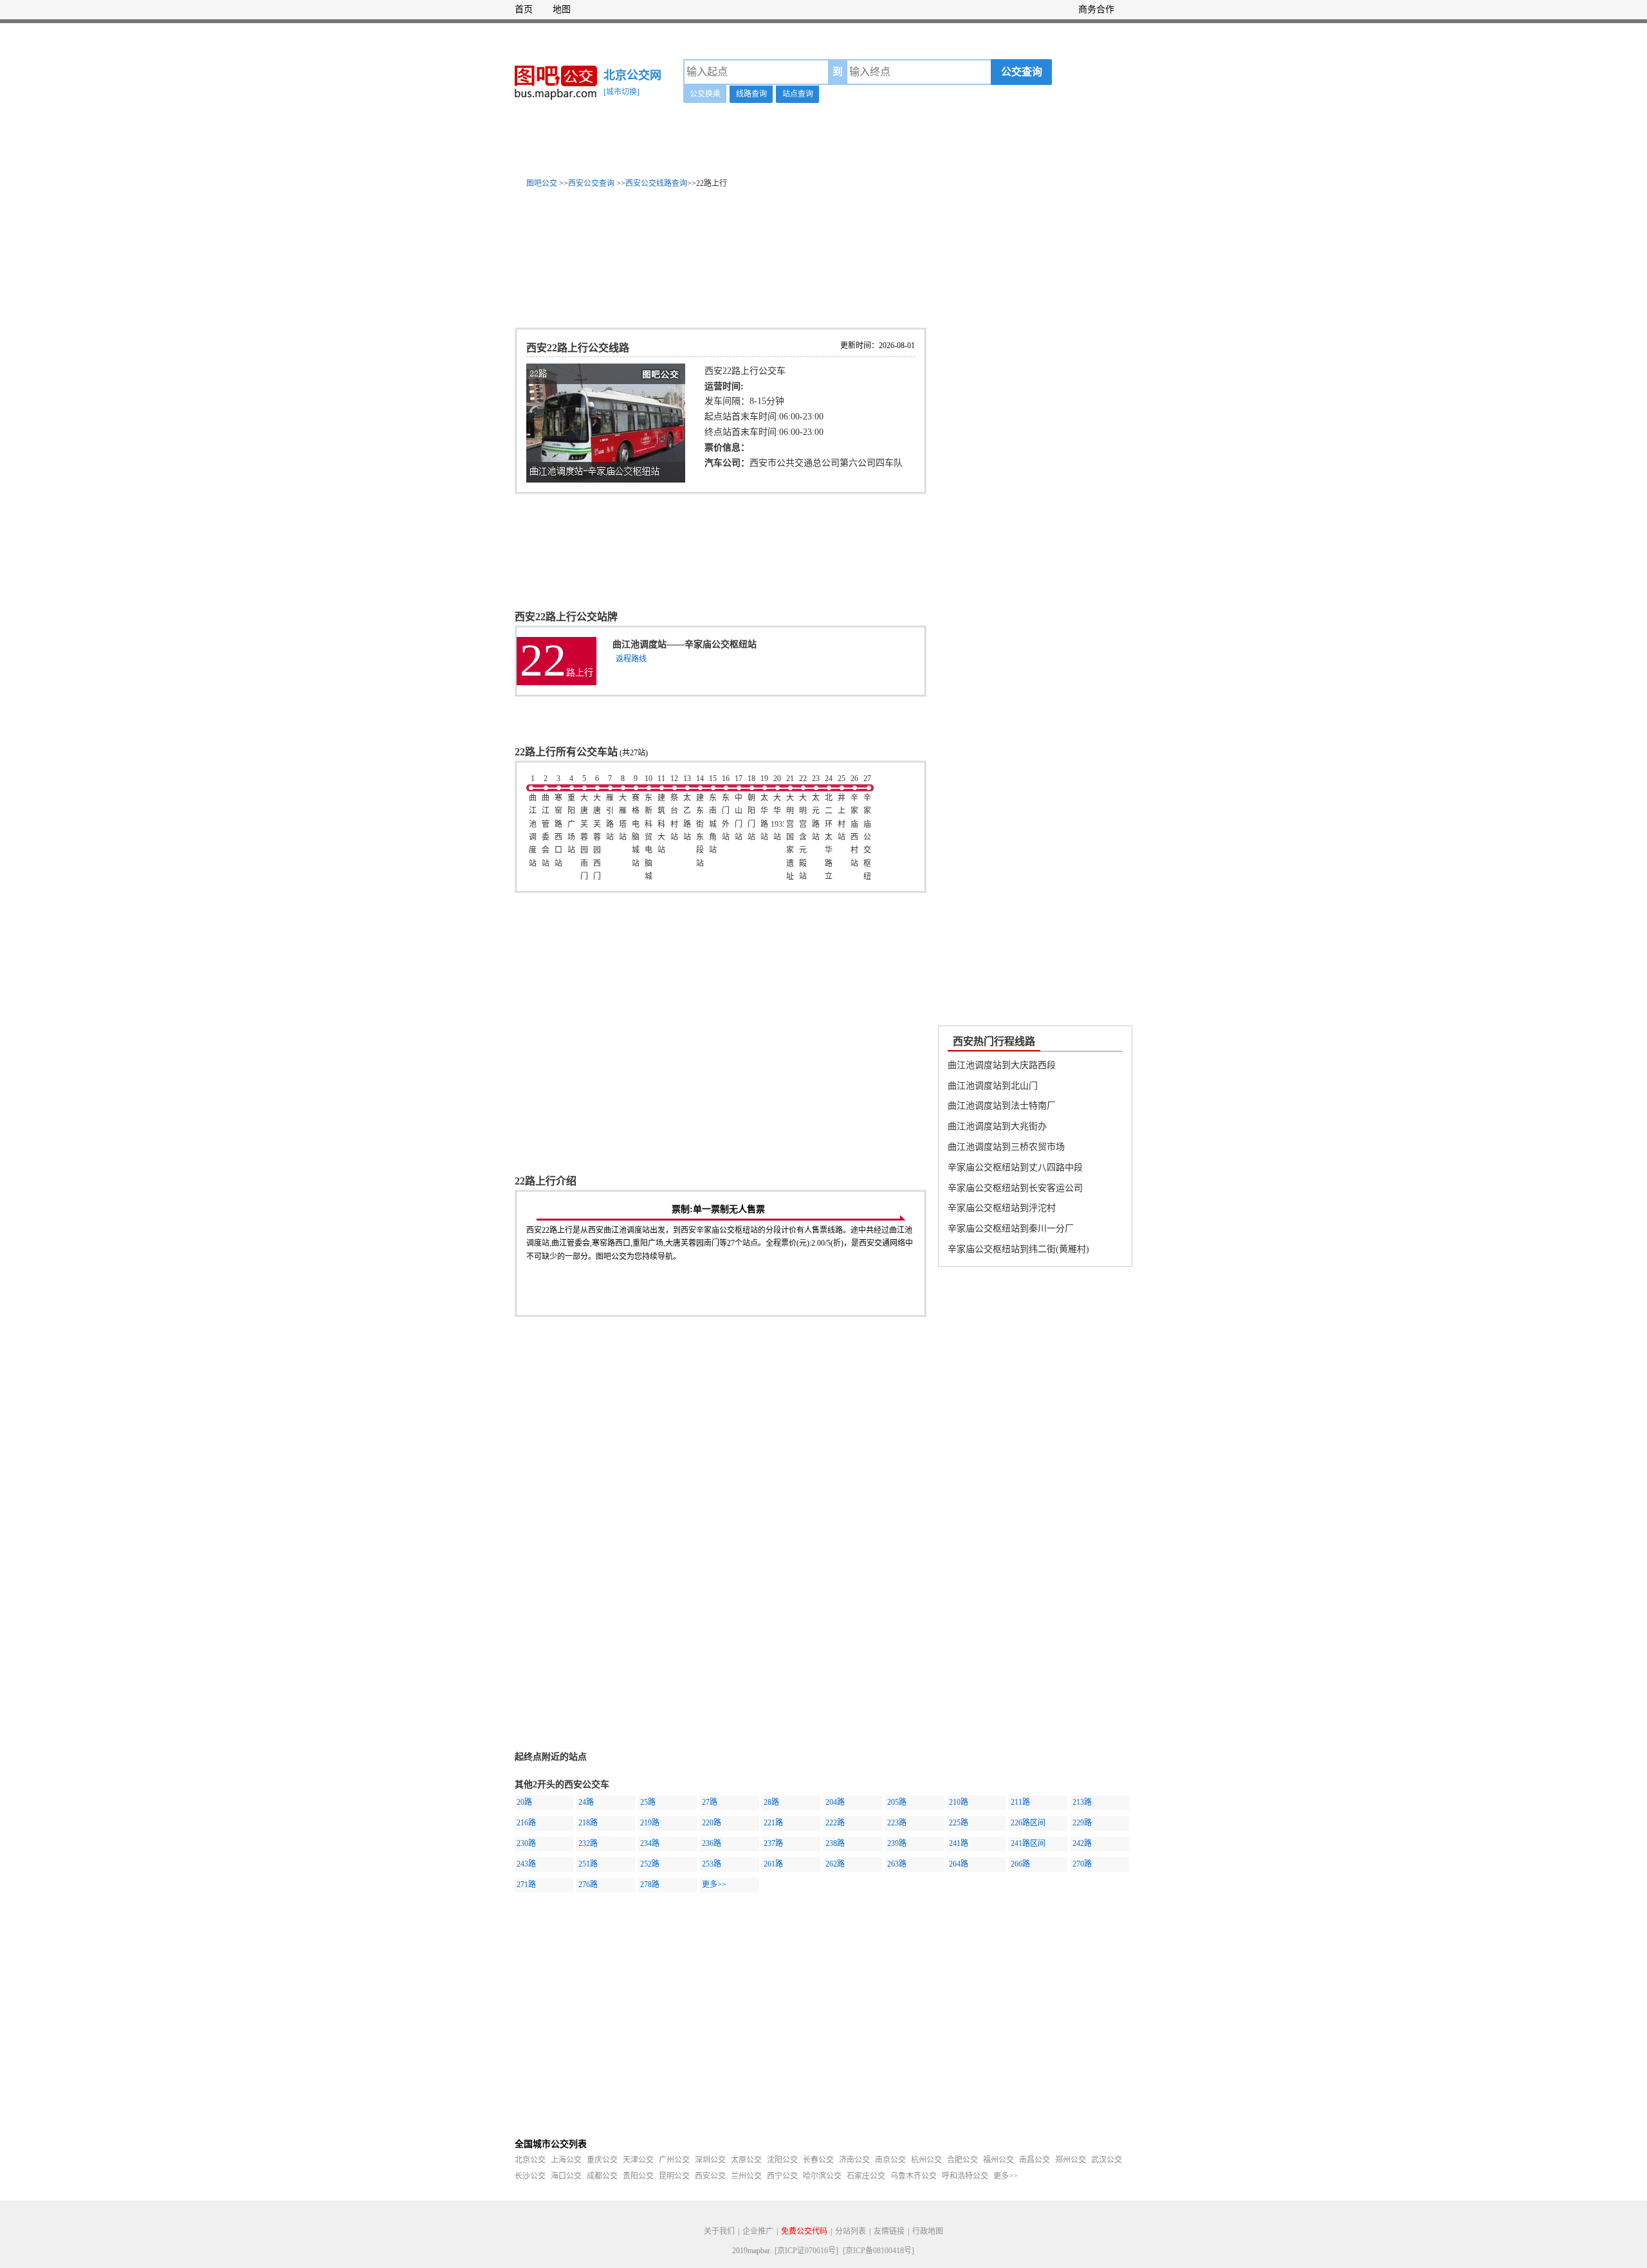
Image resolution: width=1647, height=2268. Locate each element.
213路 (1082, 1802)
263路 (897, 1864)
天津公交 (638, 2160)
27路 (710, 1802)
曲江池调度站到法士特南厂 (1002, 1106)
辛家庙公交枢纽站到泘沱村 (1002, 1208)
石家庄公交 (866, 2176)
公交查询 (1022, 72)
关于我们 (719, 2231)
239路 (897, 1843)
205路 (897, 1802)
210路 (959, 1802)
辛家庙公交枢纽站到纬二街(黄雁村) (1018, 1249)
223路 (897, 1823)
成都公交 (602, 2176)
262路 (835, 1864)
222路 (835, 1823)
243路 (526, 1864)
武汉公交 (1107, 2160)
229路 (1082, 1823)
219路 (650, 1823)
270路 (1082, 1864)
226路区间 (1028, 1823)
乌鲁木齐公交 (914, 2176)
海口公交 (566, 2176)
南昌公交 (1035, 2160)
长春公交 (818, 2160)
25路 (648, 1802)
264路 (959, 1864)
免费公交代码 (804, 2231)
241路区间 (1028, 1843)
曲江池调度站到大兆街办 (997, 1126)
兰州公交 (746, 2176)
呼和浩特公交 (965, 2176)
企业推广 (758, 2231)
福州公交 (998, 2160)
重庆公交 (602, 2160)
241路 (959, 1843)
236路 (712, 1843)
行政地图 (928, 2231)
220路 (712, 1823)
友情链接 (889, 2231)
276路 (588, 1885)
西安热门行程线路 (994, 1041)
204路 (835, 1802)
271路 (526, 1885)
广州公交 (674, 2160)
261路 (773, 1864)
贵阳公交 (638, 2176)
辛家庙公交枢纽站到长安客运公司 (1015, 1188)
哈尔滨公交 (822, 2176)
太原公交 (746, 2160)
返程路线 (631, 659)
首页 (524, 9)
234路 (650, 1843)
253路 (712, 1864)
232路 (588, 1843)
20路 (524, 1802)
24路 (586, 1802)
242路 (1082, 1843)
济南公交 (854, 2160)
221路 (773, 1823)
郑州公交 (1071, 2160)
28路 (771, 1802)
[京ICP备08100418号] (879, 2251)
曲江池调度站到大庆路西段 (1002, 1065)
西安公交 (710, 2176)
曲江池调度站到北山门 (993, 1086)
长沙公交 (530, 2176)
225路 (959, 1823)
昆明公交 (674, 2176)
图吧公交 (542, 183)
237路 (773, 1843)
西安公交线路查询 (656, 183)
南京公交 (890, 2160)
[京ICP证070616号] (806, 2251)
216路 (526, 1823)
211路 (1020, 1802)
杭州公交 (926, 2160)
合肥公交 (962, 2160)
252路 (650, 1864)
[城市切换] (621, 92)
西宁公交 (782, 2176)
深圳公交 (710, 2160)
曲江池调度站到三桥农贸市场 (1006, 1147)
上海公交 (566, 2160)
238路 (835, 1843)
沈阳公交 (782, 2160)
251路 (588, 1864)
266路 (1020, 1864)
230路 (526, 1843)
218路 (588, 1823)
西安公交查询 (591, 183)
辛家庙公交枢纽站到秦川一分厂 (1011, 1229)
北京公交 (530, 2160)
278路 (650, 1885)
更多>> (714, 1885)
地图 (562, 9)
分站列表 (851, 2231)
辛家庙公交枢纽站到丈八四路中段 (1015, 1167)
